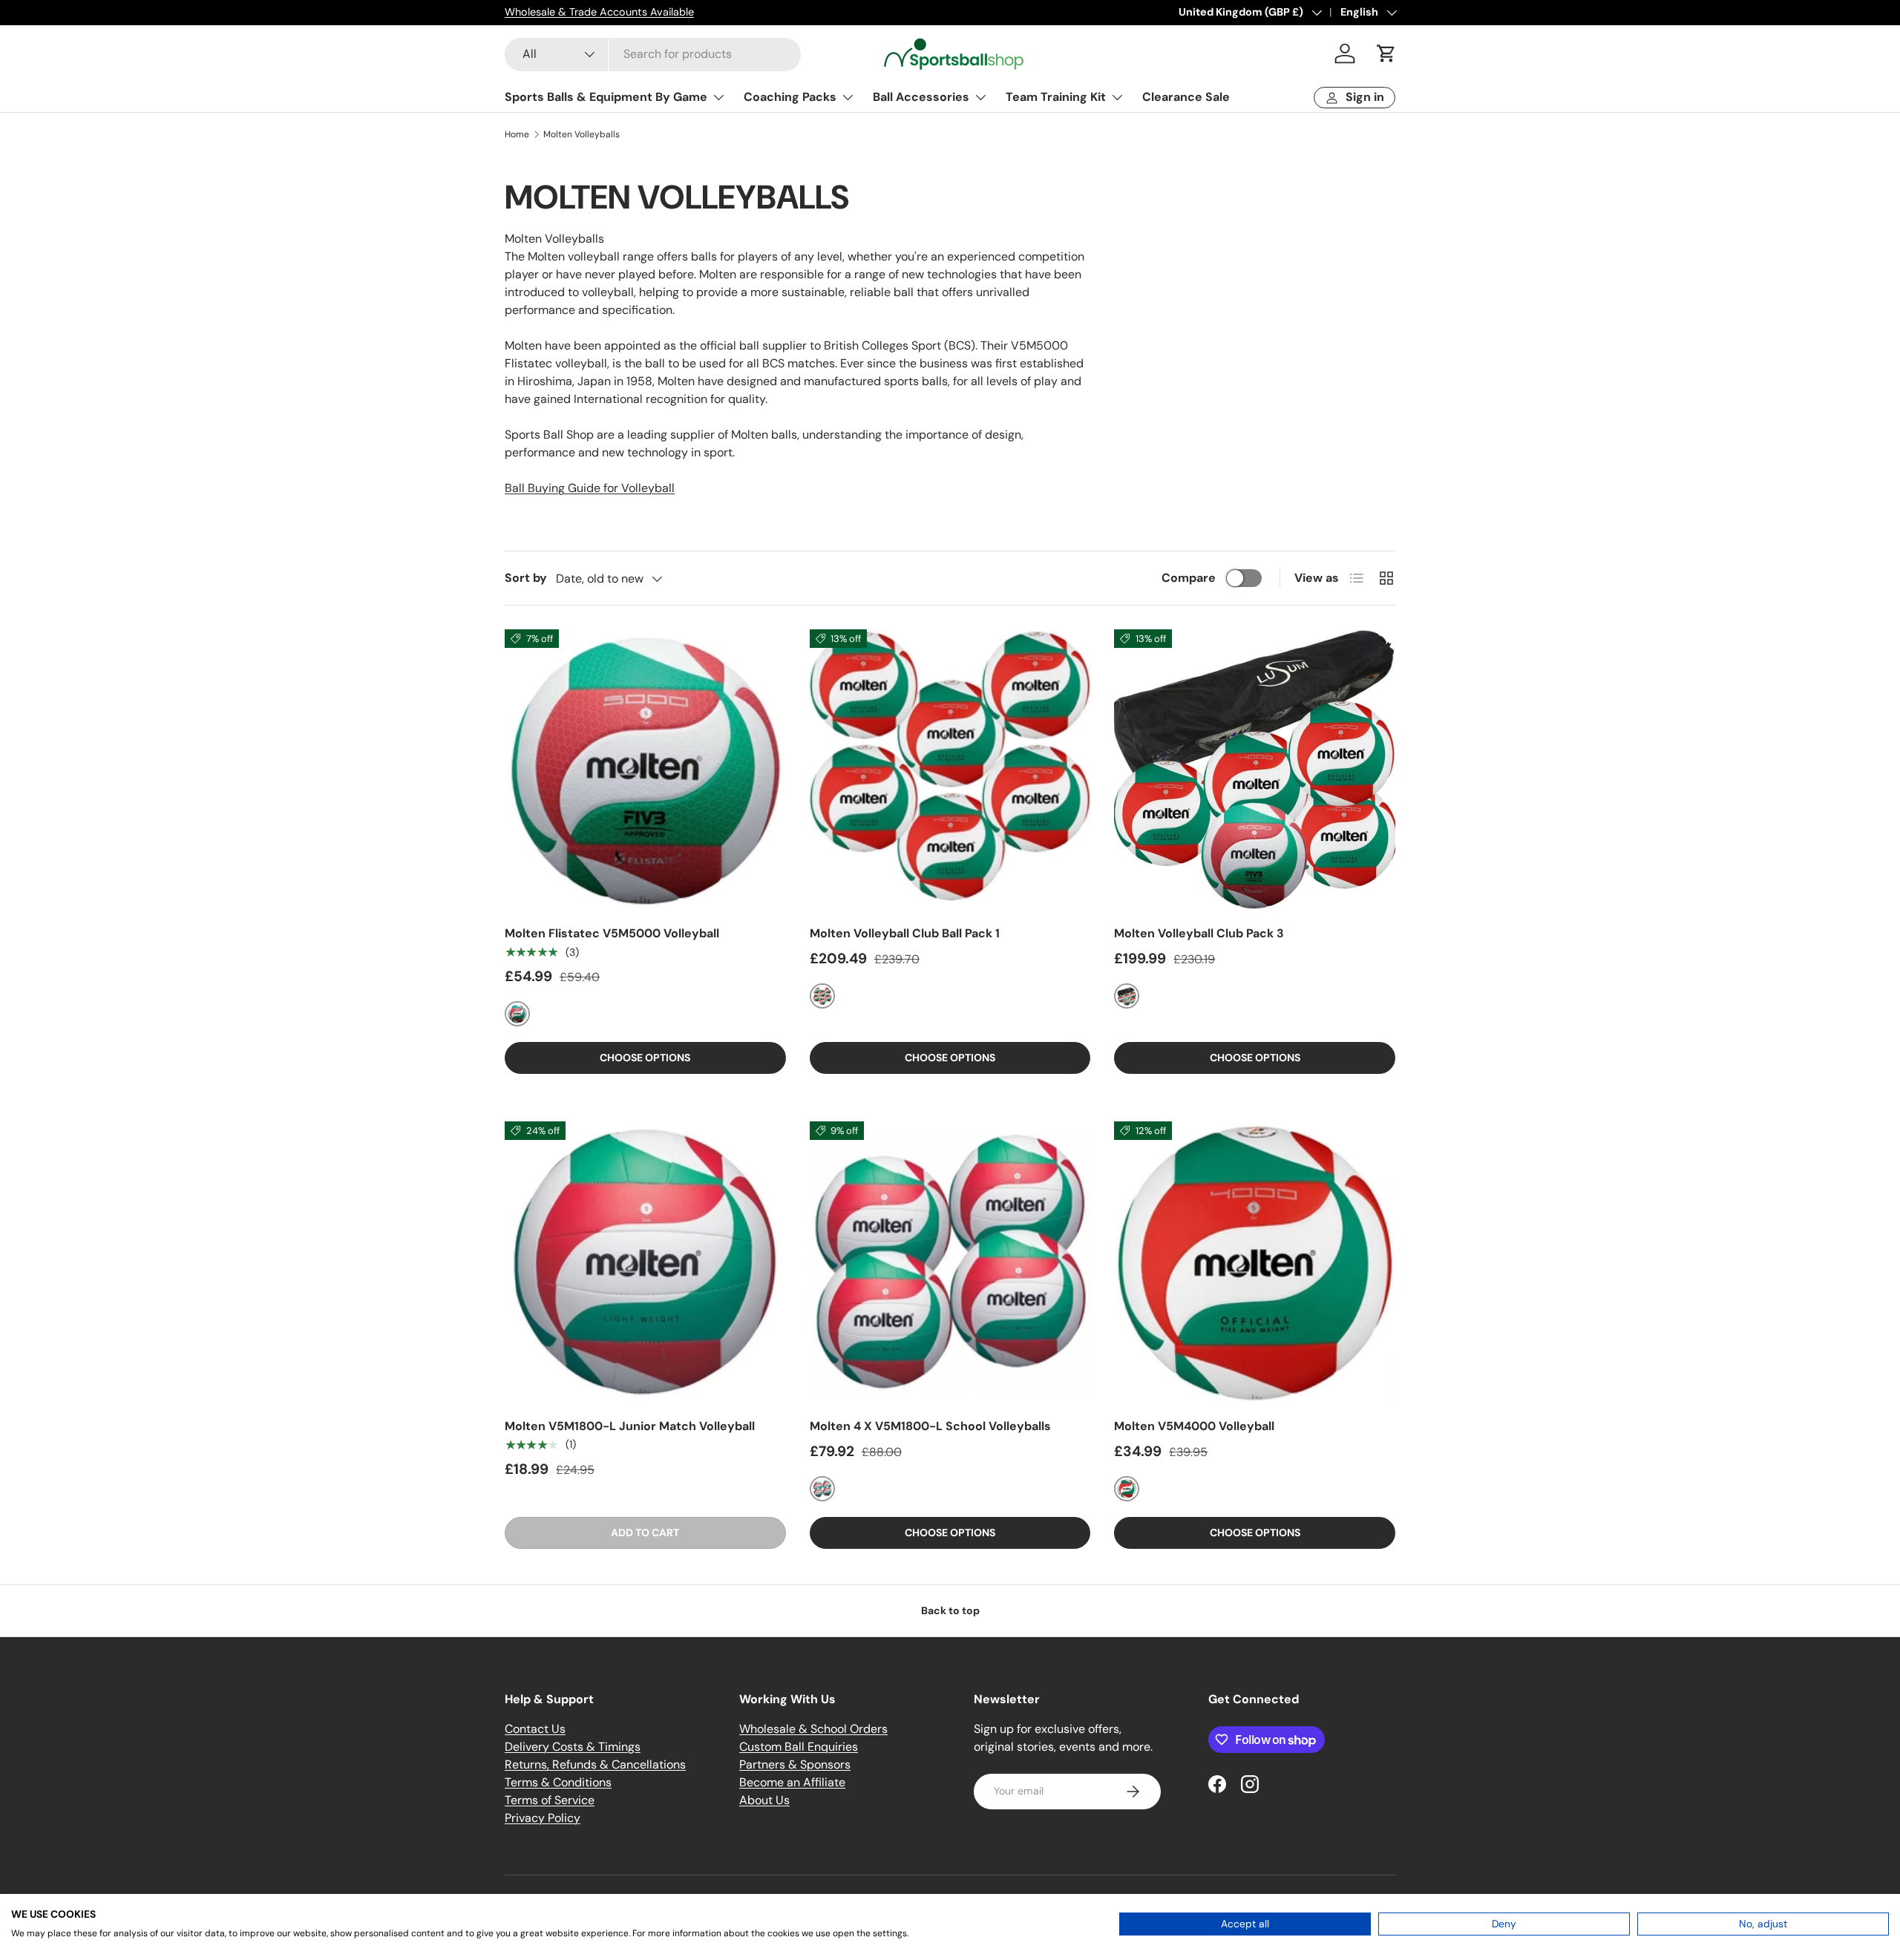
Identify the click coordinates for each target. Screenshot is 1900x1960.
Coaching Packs (790, 97)
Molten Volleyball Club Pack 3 (1199, 933)
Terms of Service (550, 1800)
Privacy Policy (543, 1818)
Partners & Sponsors (795, 1764)
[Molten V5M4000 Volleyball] (1255, 1262)
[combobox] (653, 54)
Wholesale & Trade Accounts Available (599, 12)
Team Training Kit (1056, 97)
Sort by (526, 578)
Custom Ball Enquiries (799, 1747)
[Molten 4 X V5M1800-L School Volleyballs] (950, 1262)
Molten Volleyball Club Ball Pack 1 (905, 933)
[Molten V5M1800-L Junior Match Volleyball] (645, 1262)
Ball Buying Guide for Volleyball (590, 488)
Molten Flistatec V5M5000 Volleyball (612, 933)
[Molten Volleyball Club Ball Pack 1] (950, 770)
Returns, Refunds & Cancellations (595, 1764)
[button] (1386, 53)
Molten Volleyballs (582, 134)
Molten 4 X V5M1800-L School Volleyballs (930, 1426)
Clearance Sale (1186, 97)
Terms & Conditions (558, 1782)
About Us (764, 1800)
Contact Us (535, 1729)
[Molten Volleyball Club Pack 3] (1255, 770)
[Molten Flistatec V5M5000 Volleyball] (645, 770)
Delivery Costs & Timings (573, 1747)
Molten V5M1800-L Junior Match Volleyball (630, 1426)
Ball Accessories (921, 97)
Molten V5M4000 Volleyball (1194, 1426)
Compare (1189, 578)
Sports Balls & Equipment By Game (606, 97)
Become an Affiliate (792, 1782)
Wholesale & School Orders (813, 1729)
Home (517, 134)
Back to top (950, 1610)
